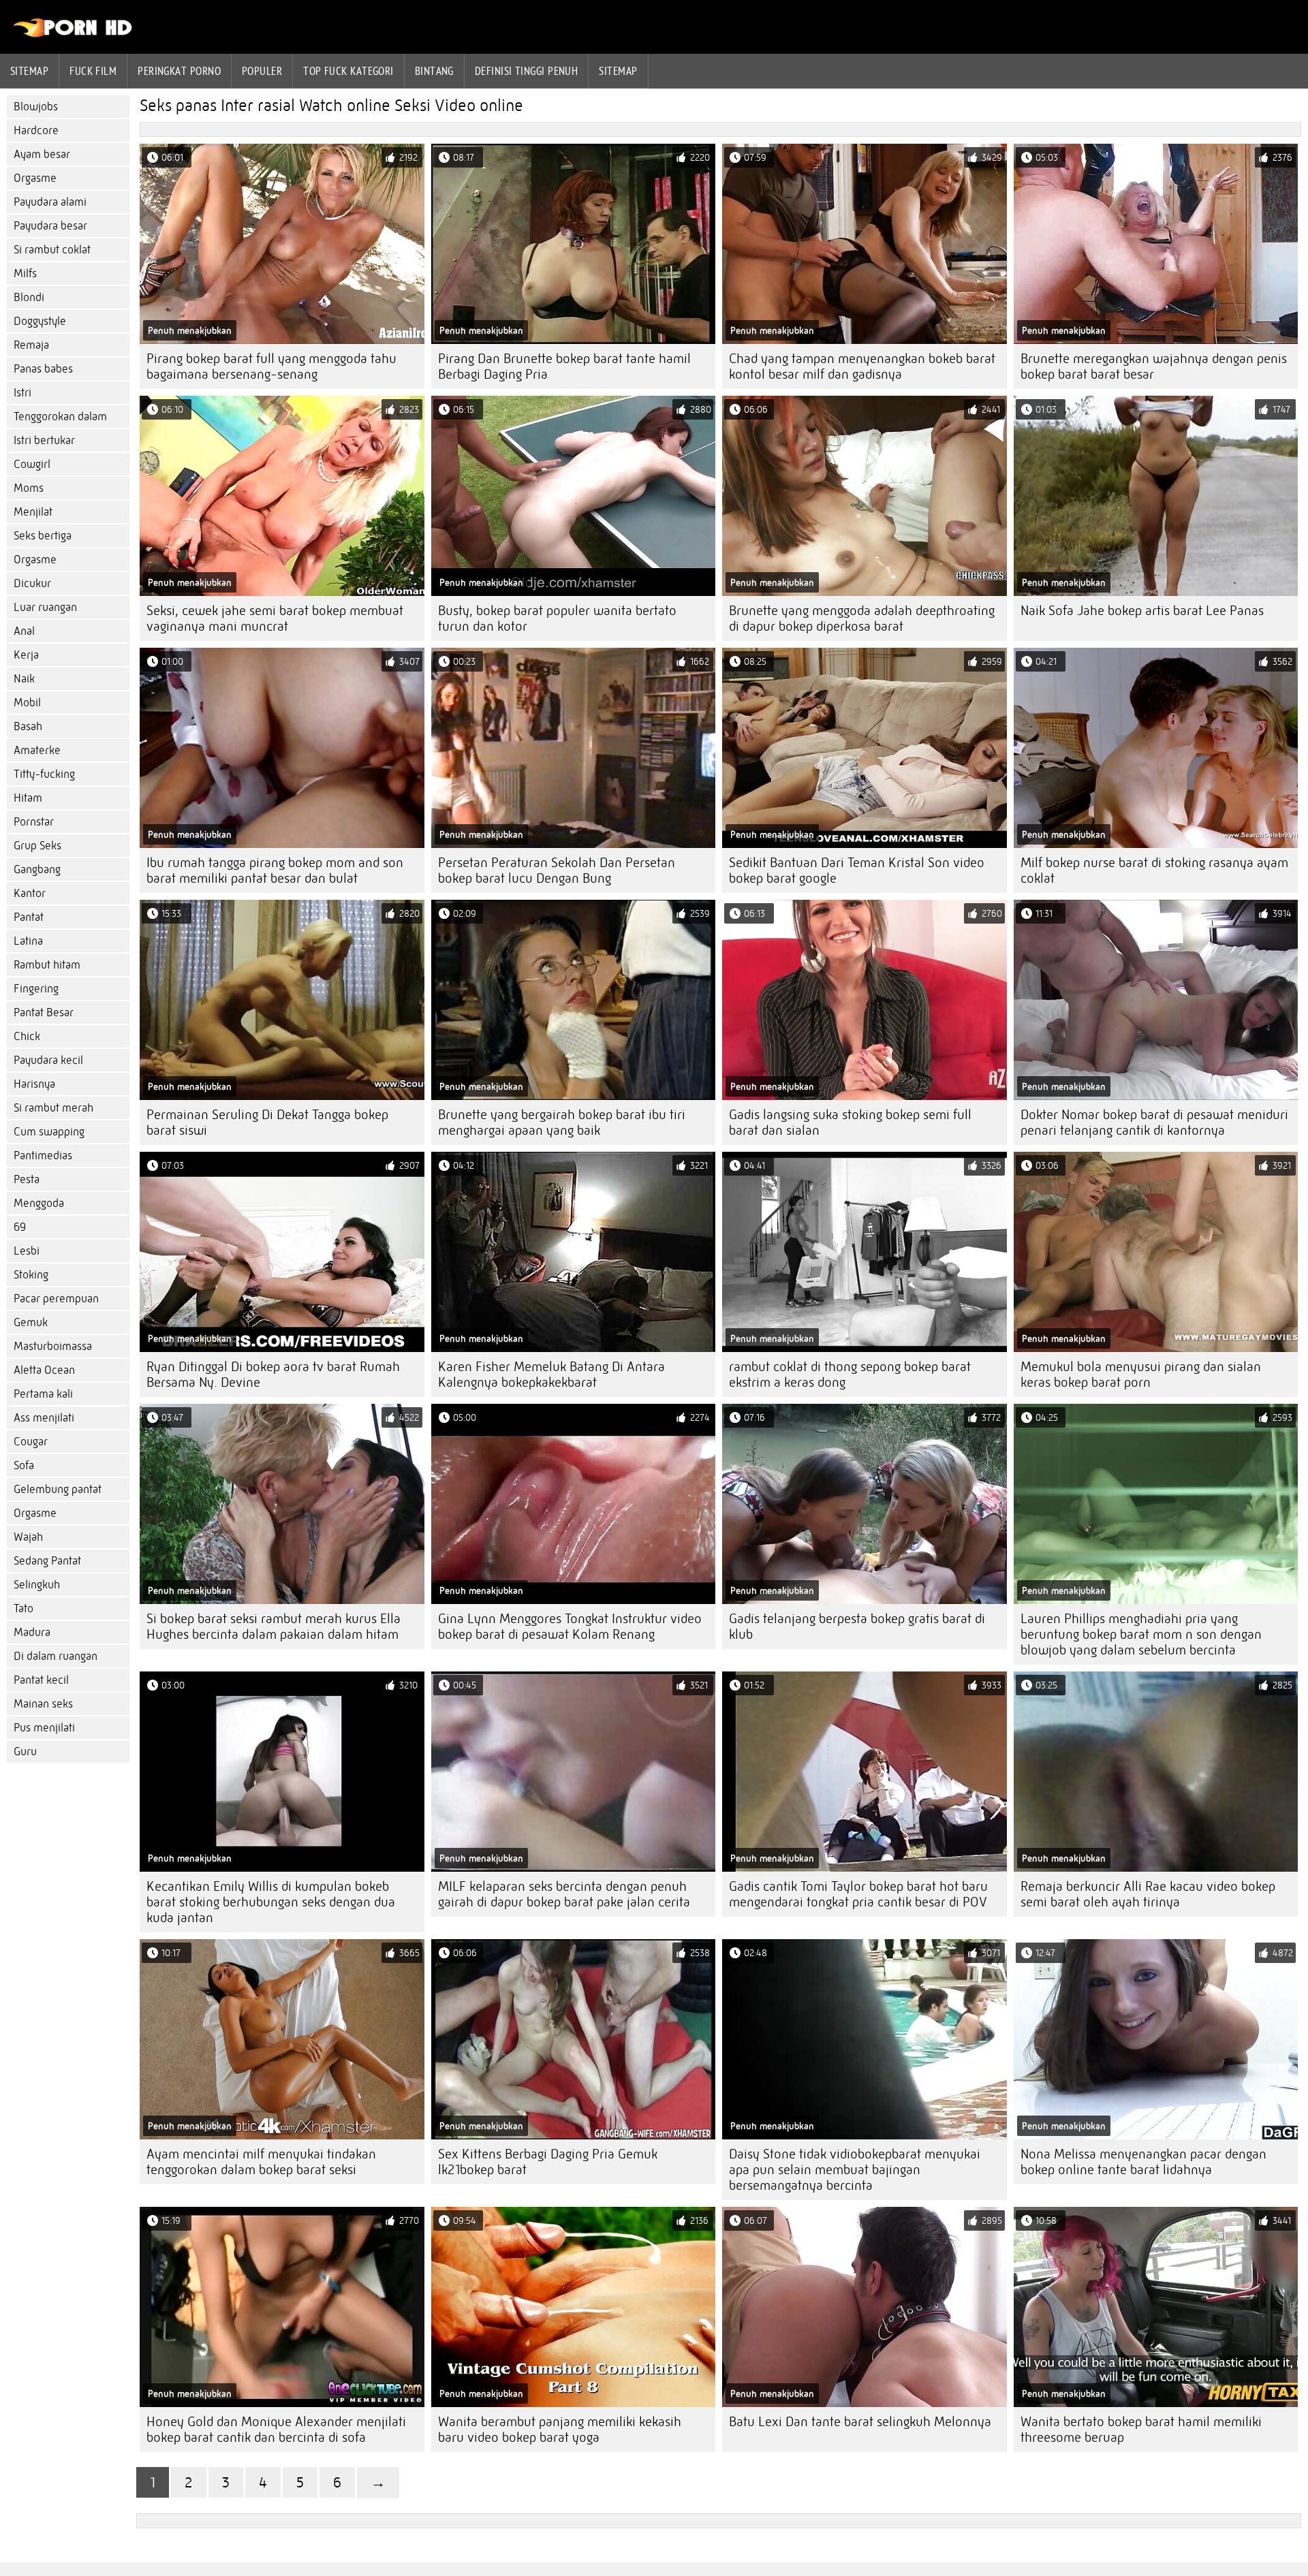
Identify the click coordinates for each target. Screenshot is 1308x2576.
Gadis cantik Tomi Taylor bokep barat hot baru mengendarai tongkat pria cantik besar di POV (858, 1894)
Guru (25, 1752)
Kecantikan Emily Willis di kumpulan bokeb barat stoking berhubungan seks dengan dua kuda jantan (271, 1902)
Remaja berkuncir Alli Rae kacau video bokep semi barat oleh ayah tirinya (1148, 1894)
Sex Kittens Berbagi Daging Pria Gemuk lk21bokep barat (548, 2162)
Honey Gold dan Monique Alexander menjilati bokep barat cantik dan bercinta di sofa (276, 2430)
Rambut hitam (47, 965)
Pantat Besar (44, 1012)
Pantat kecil (41, 1680)
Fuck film (93, 71)
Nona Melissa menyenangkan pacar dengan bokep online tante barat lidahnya (1143, 2162)
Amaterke (37, 750)
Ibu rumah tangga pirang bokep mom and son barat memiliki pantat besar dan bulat (275, 870)
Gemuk (31, 1322)
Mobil (27, 703)
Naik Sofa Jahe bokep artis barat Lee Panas (1142, 611)
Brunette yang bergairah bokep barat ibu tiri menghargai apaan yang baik (562, 1122)
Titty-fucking (44, 774)
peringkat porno (179, 71)
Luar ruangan (45, 607)
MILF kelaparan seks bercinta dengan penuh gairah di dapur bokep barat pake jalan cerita (564, 1894)
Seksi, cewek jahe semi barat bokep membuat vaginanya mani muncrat (275, 618)
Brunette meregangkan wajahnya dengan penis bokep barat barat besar (1154, 366)
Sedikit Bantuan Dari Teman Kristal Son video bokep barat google (857, 870)
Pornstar (34, 822)
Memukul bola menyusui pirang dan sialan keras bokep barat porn (1141, 1375)
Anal (24, 631)
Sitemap (29, 71)
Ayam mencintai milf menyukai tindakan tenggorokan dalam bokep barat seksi (261, 2162)
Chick (27, 1036)
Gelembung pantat (58, 1489)
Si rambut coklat (52, 250)
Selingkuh (37, 1585)
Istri (22, 393)
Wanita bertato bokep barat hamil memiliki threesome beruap (1141, 2430)
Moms (29, 488)
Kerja (26, 655)
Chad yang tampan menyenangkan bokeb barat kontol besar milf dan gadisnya (862, 366)
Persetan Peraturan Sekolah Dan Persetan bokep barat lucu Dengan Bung (557, 870)
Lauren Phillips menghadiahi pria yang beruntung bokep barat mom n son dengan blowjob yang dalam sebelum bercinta (1141, 1634)
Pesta (27, 1179)
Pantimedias (43, 1156)
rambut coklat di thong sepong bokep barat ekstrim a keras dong (850, 1375)
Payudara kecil (48, 1060)
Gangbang (37, 869)
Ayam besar (42, 154)
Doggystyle (40, 321)
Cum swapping (49, 1132)
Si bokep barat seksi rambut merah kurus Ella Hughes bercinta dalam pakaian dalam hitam (274, 1627)
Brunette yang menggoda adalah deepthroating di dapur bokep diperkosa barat (862, 618)
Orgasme (35, 178)
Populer (262, 71)
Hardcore (36, 130)
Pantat (29, 917)
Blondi (29, 297)
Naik (24, 679)
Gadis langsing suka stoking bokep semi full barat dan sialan (850, 1122)
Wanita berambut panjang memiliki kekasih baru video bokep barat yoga (560, 2430)
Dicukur (32, 583)
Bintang (434, 71)
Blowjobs (36, 107)
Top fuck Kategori (348, 71)
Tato (24, 1608)
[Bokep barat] (73, 34)
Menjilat (33, 512)
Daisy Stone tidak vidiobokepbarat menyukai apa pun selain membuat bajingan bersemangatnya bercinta (855, 2170)
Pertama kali (43, 1394)
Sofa (24, 1465)
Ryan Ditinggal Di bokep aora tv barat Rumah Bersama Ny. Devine (273, 1375)
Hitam (28, 798)
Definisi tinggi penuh (526, 71)
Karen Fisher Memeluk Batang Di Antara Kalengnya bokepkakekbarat (551, 1375)
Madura (32, 1632)
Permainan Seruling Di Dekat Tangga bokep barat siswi (267, 1122)
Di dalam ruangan (56, 1656)
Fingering (36, 989)
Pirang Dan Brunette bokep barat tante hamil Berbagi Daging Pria (564, 366)
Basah (28, 726)
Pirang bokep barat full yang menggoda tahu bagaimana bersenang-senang (271, 366)
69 (20, 1227)
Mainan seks (43, 1704)
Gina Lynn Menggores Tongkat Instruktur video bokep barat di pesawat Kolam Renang (570, 1627)
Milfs (25, 273)
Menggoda (39, 1203)
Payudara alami (50, 202)
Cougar (31, 1442)
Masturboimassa (53, 1346)
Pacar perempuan (56, 1299)
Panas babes (43, 369)
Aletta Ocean (44, 1370)
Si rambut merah (53, 1108)
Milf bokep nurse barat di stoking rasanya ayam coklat (1154, 870)
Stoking (31, 1275)
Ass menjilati (44, 1418)
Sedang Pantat (47, 1561)
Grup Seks (37, 846)
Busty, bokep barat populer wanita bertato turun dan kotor (557, 618)
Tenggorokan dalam (60, 417)
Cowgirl (32, 464)
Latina (28, 941)
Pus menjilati (44, 1728)
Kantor (30, 893)
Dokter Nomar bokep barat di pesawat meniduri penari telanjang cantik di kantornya (1154, 1122)
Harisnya (34, 1084)
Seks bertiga (43, 536)
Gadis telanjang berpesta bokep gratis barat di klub (857, 1627)
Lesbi (27, 1251)
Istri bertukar (44, 440)
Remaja (31, 345)
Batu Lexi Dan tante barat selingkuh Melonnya (860, 2422)
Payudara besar (50, 226)
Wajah (28, 1537)
